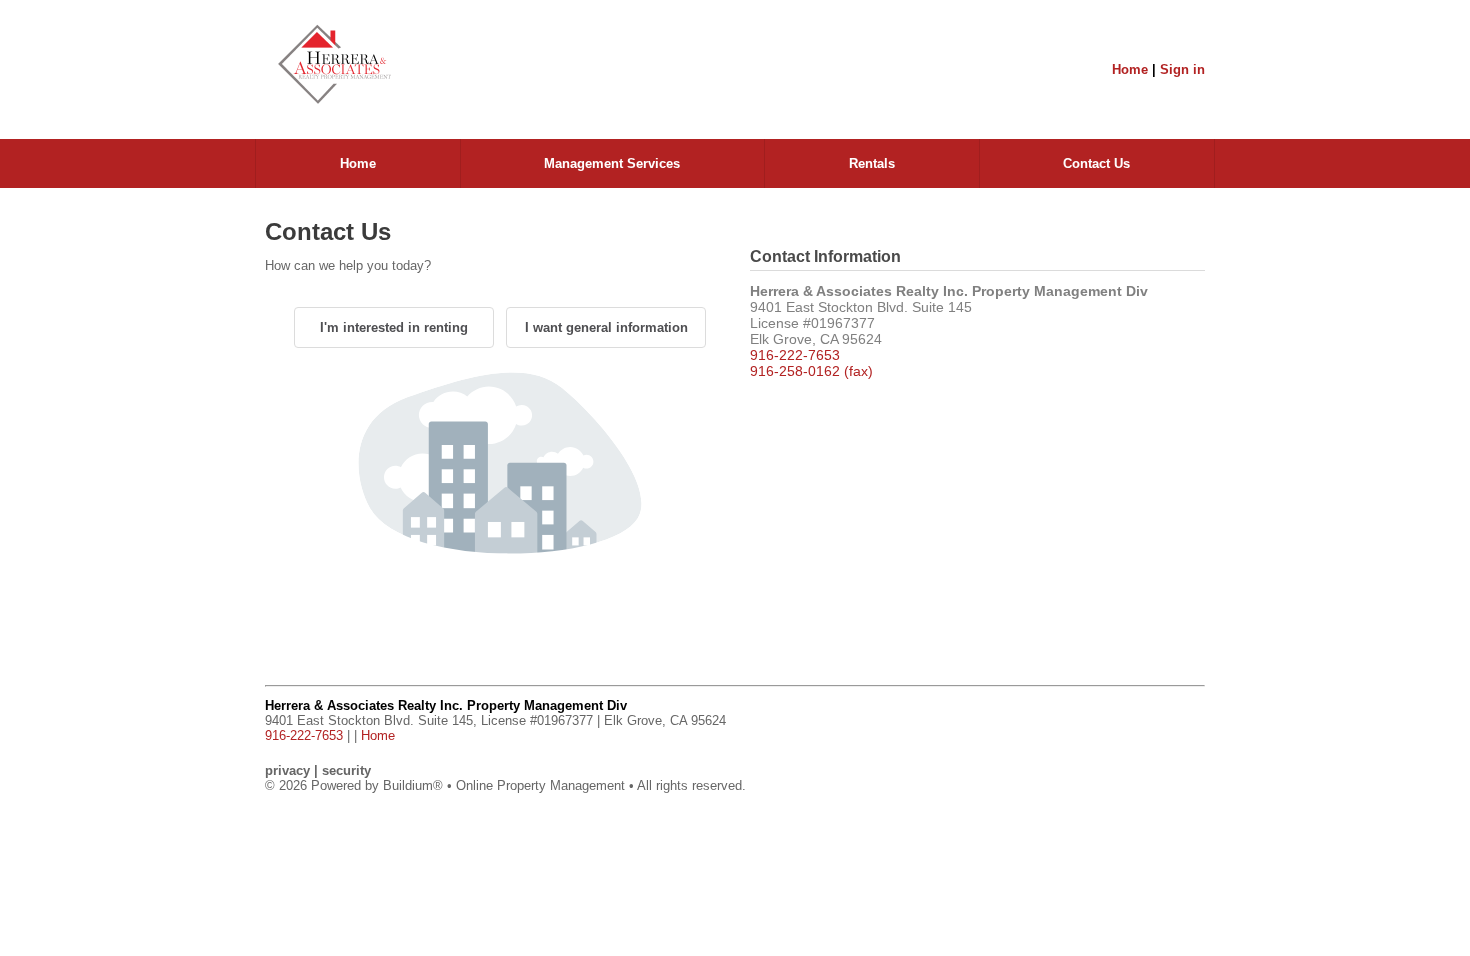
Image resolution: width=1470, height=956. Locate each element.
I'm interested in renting (394, 327)
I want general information (606, 327)
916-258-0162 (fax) (811, 371)
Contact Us (1096, 163)
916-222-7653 (795, 355)
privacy (287, 770)
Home (1130, 69)
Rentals (872, 163)
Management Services (612, 163)
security (346, 770)
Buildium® (413, 785)
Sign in (1182, 69)
